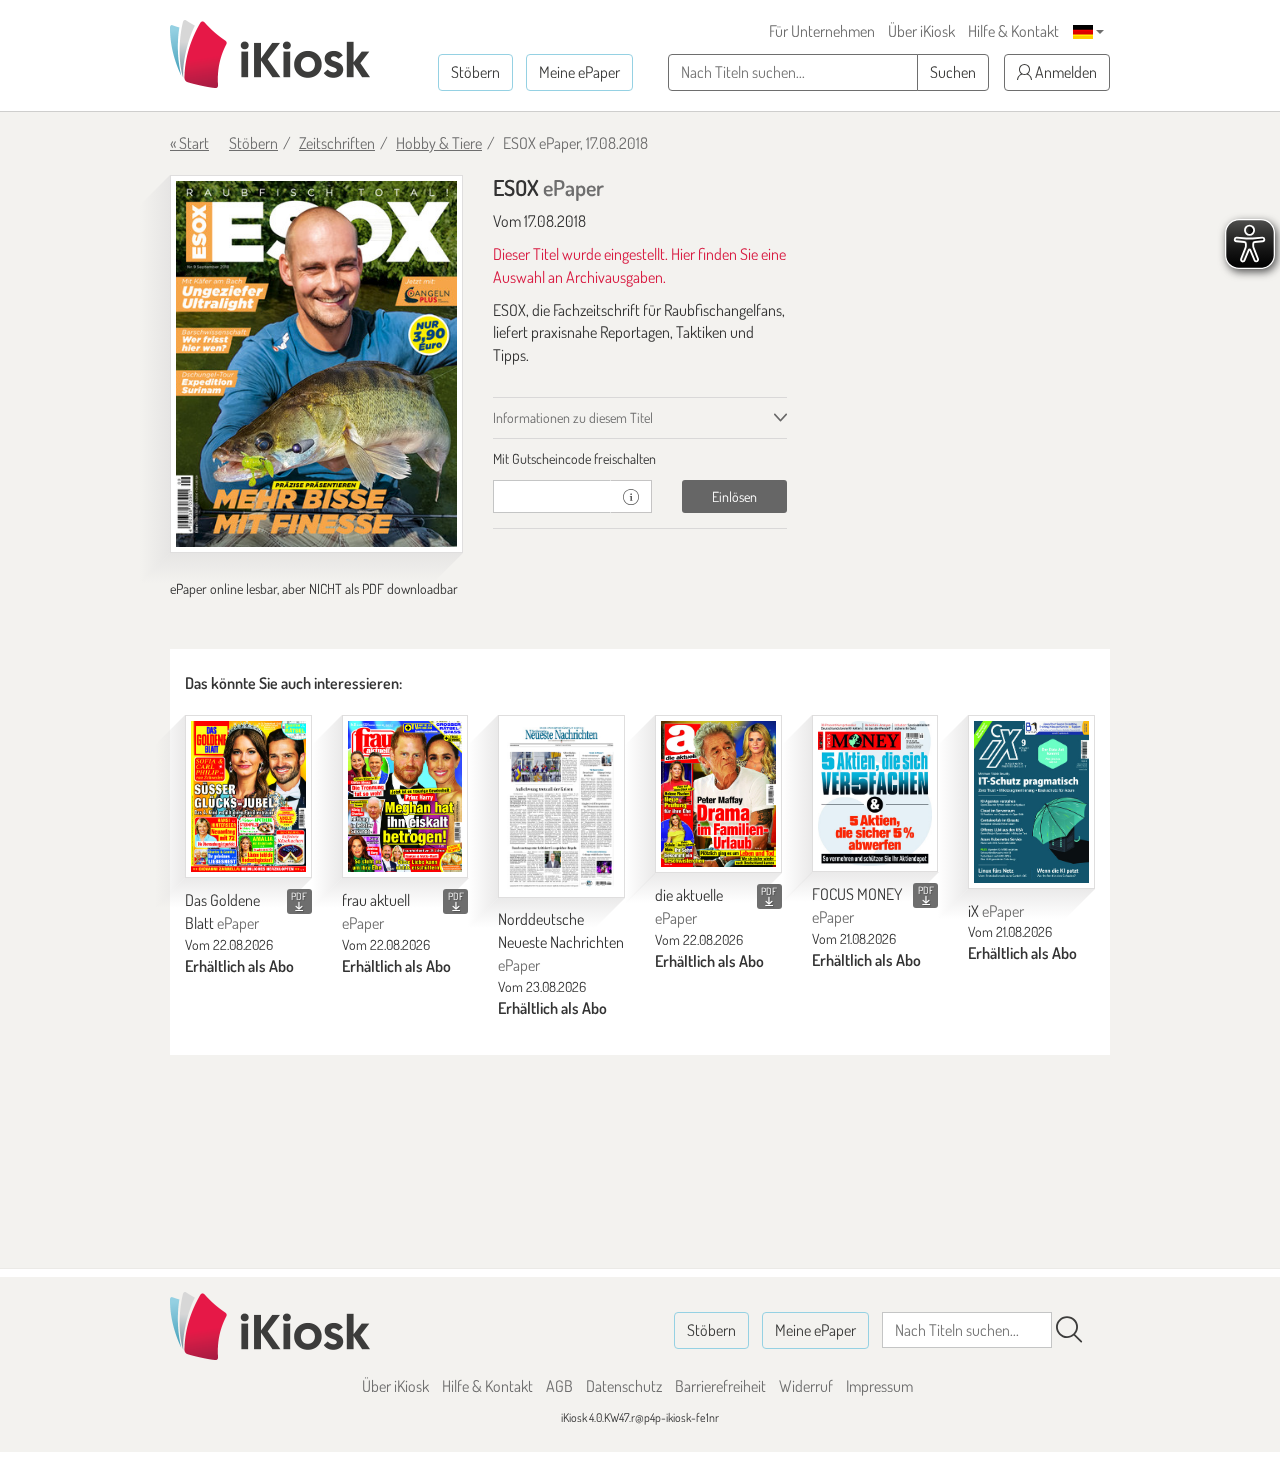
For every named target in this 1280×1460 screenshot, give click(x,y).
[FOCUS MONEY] (875, 794)
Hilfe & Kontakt (1013, 31)
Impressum (879, 1386)
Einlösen (734, 496)
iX (996, 911)
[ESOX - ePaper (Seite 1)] (316, 364)
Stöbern (475, 72)
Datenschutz (624, 1386)
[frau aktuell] (405, 796)
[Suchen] (1069, 1330)
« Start (189, 143)
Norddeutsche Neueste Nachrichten (561, 942)
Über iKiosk (921, 31)
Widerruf (806, 1386)
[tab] (639, 459)
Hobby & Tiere (439, 143)
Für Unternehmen (822, 31)
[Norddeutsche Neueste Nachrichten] (561, 806)
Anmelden (1064, 72)
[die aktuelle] (718, 794)
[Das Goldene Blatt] (248, 796)
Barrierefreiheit (720, 1386)
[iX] (1031, 802)
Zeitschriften (337, 143)
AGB (559, 1386)
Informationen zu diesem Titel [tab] (573, 417)
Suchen (953, 72)
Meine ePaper (579, 72)
